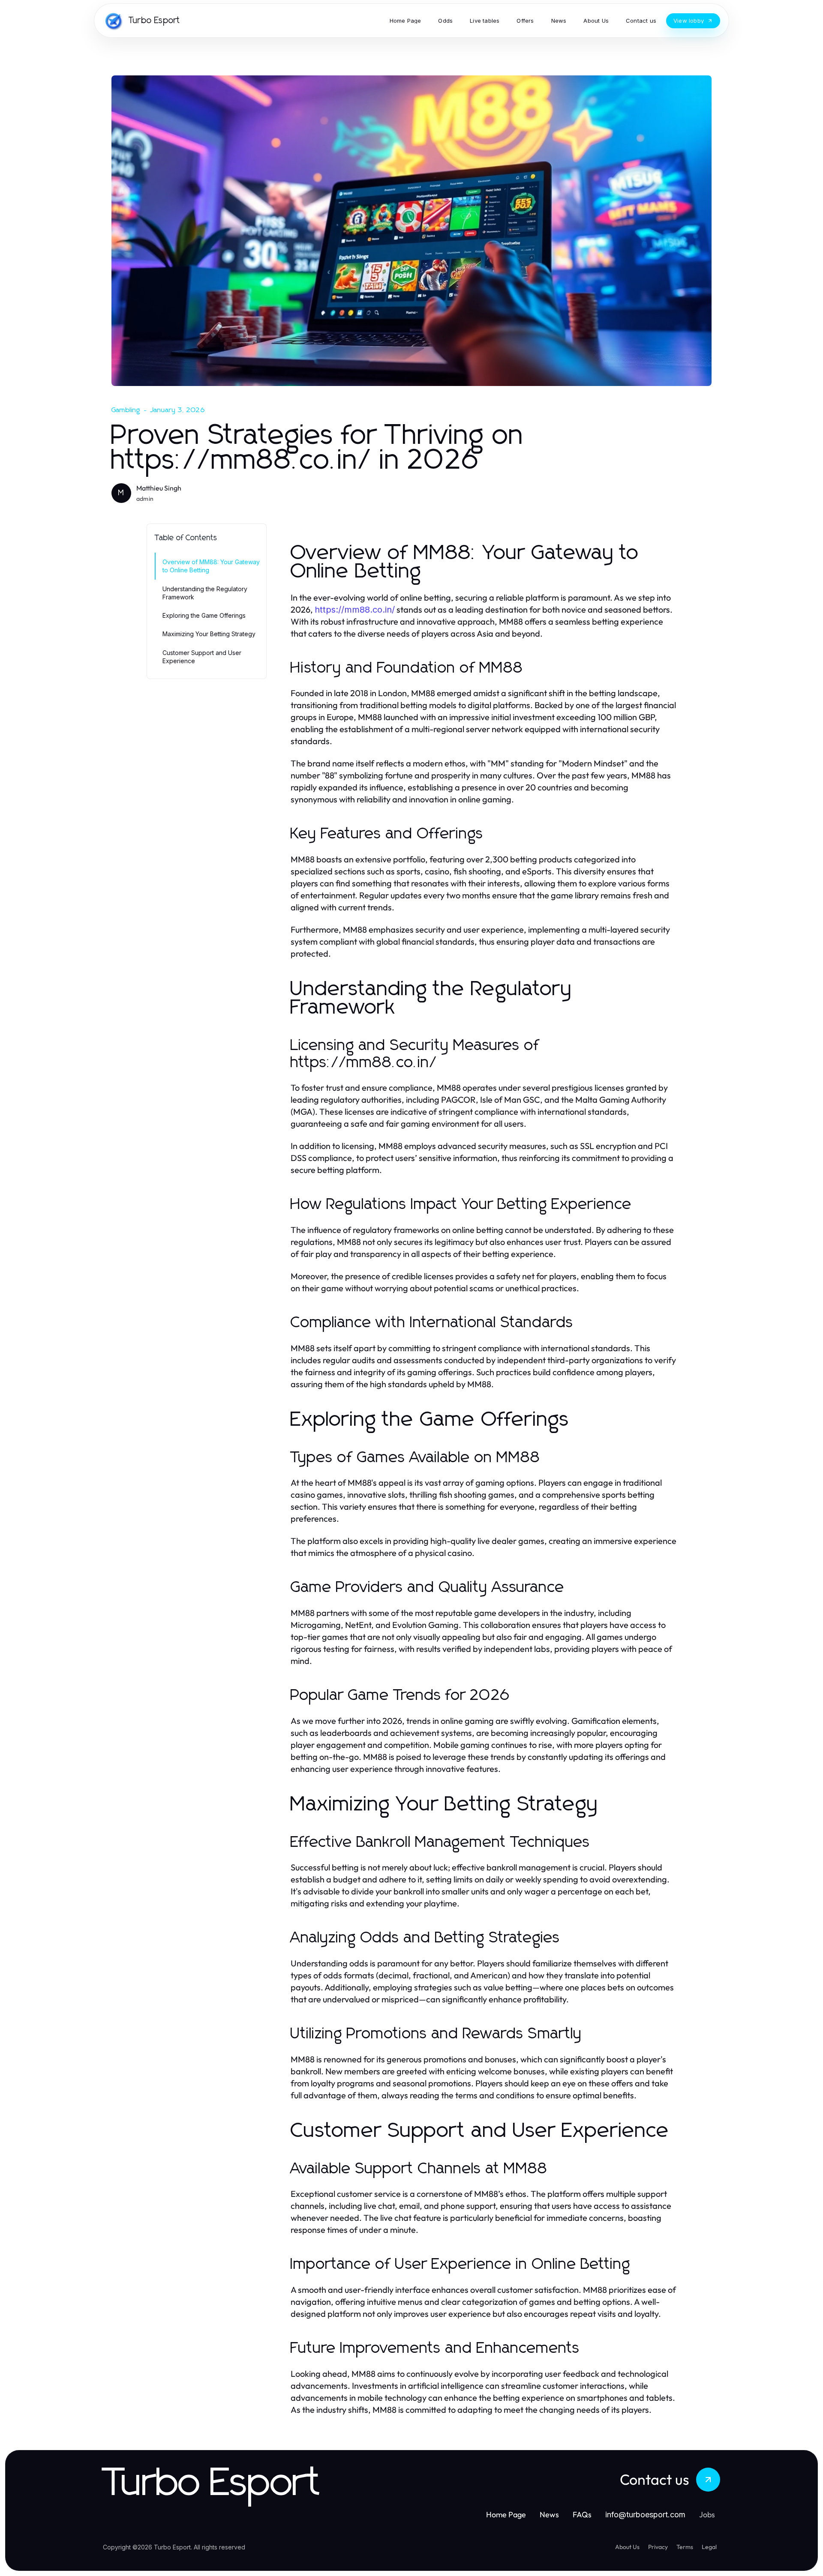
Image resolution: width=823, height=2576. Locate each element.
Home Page (506, 2515)
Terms (685, 2547)
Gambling (126, 410)
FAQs (582, 2515)
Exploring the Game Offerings (204, 615)
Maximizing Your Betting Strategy (209, 634)
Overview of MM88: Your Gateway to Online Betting (211, 566)
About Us (627, 2547)
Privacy (658, 2547)
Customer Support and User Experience (202, 657)
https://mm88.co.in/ (355, 610)
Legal (709, 2547)
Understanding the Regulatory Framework (205, 593)
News (549, 2515)
